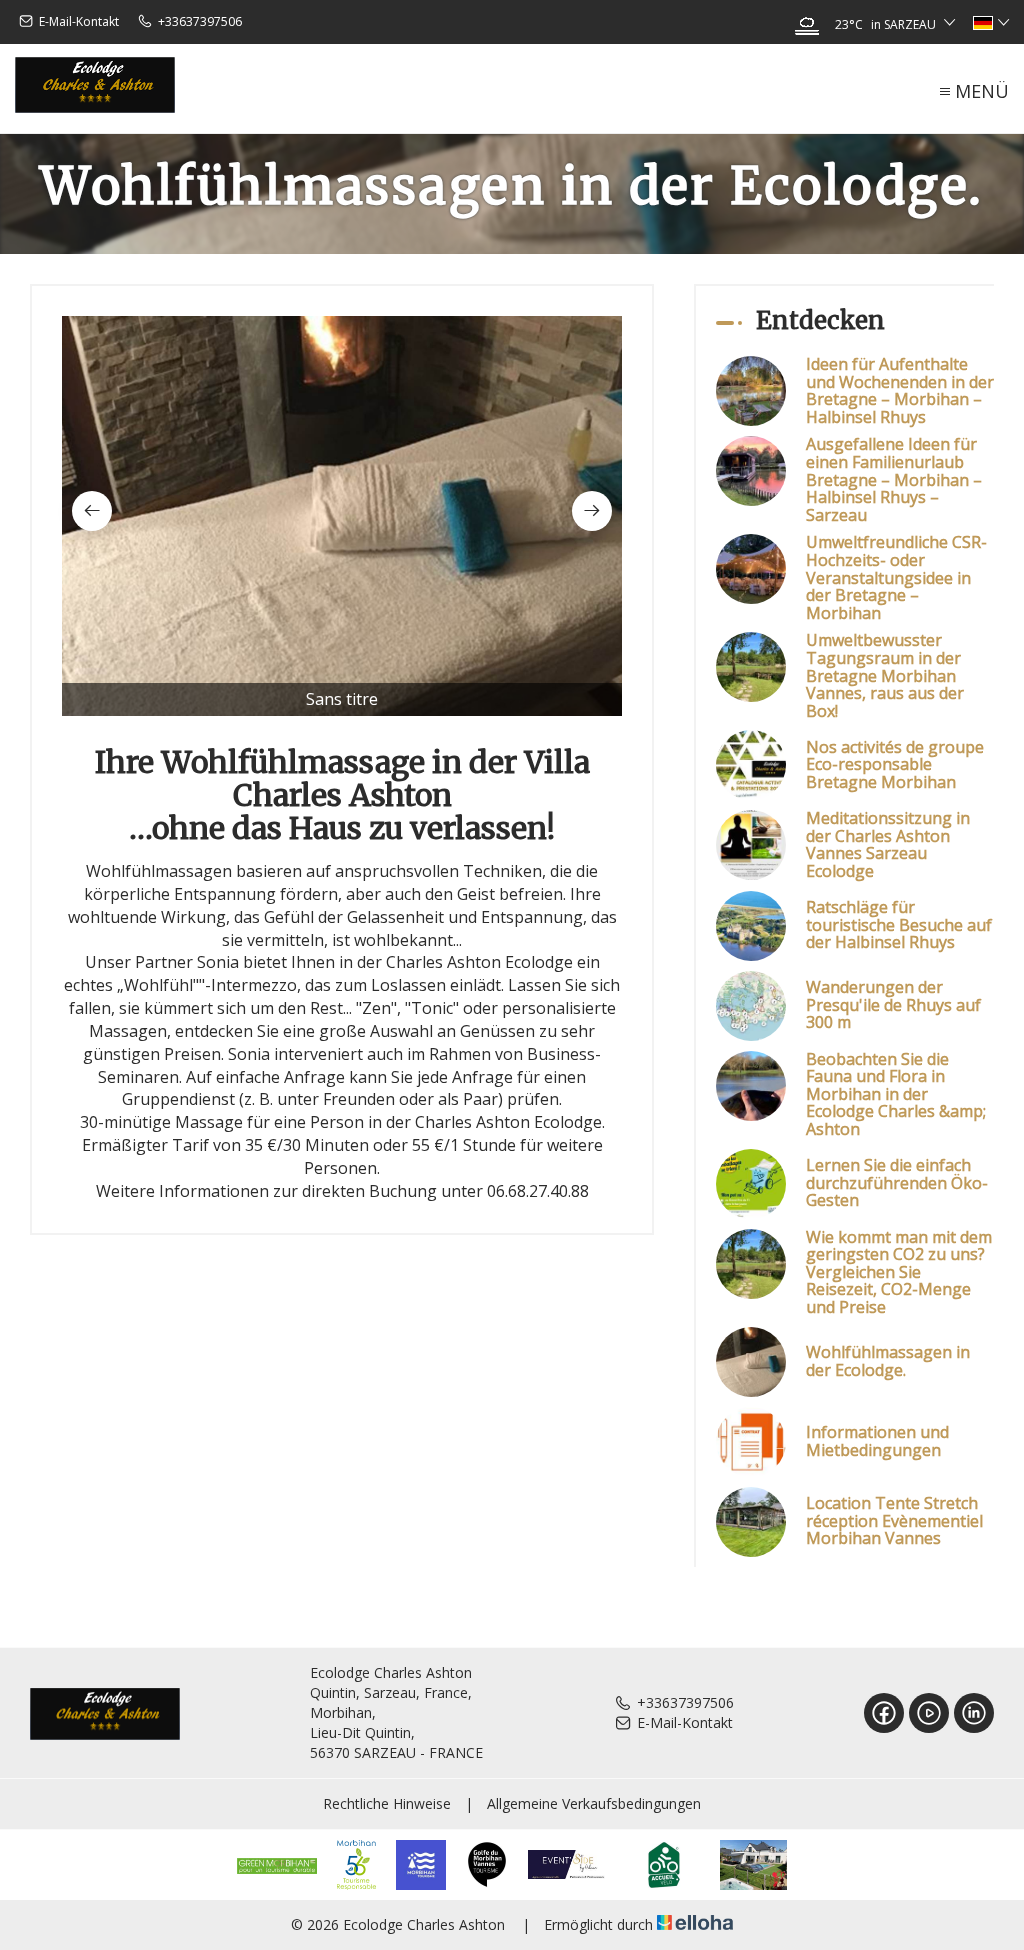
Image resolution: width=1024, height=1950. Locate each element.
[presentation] (92, 511)
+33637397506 (685, 1702)
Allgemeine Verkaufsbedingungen (594, 1803)
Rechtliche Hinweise (387, 1803)
